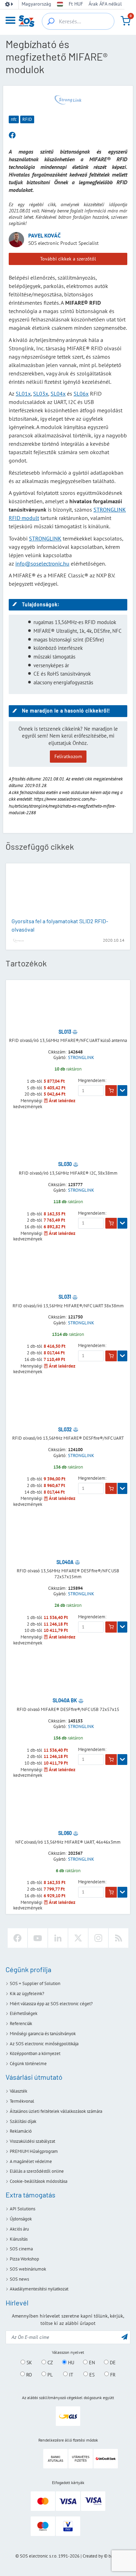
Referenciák (21, 2024)
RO (28, 2374)
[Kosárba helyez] (111, 1091)
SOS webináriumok (28, 2269)
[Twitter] (78, 1938)
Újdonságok (21, 2219)
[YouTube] (38, 1938)
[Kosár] (126, 21)
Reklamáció (21, 2131)
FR (112, 2374)
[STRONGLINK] (68, 100)
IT (70, 2374)
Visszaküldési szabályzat (32, 2141)
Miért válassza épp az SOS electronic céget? (51, 2004)
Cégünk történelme (28, 2064)
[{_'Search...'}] (51, 21)
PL (49, 2374)
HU (70, 2363)
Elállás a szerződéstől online (37, 2171)
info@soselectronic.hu (42, 563)
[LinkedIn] (58, 1938)
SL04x (58, 394)
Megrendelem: (92, 1081)
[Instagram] (98, 1938)
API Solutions (22, 2209)
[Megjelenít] (122, 1091)
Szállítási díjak (23, 2121)
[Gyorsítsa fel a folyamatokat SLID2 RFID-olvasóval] (68, 891)
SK (29, 2363)
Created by (93, 2556)
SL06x (81, 394)
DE (112, 2363)
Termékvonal (22, 2101)
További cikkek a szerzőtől (68, 259)
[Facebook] (17, 1938)
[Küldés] (124, 2337)
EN (91, 2363)
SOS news (19, 2279)
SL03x (41, 394)
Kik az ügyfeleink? (27, 1994)
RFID (27, 119)
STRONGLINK (45, 538)
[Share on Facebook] (12, 135)
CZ (50, 2363)
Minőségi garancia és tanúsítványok (43, 2034)
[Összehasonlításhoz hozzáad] (75, 1032)
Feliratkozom (68, 756)
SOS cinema (21, 2249)
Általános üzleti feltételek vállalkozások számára (56, 2111)
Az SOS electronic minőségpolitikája (44, 2044)
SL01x (23, 394)
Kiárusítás (19, 2239)
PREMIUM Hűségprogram (34, 2151)
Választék (18, 2091)
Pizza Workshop (24, 2259)
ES (91, 2374)
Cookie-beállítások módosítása (39, 2181)
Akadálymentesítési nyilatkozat (39, 2289)
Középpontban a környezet (35, 2053)
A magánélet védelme (31, 2161)
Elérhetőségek (24, 2013)
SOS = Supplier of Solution (35, 1983)
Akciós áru (19, 2229)
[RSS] (119, 1938)
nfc (14, 119)
